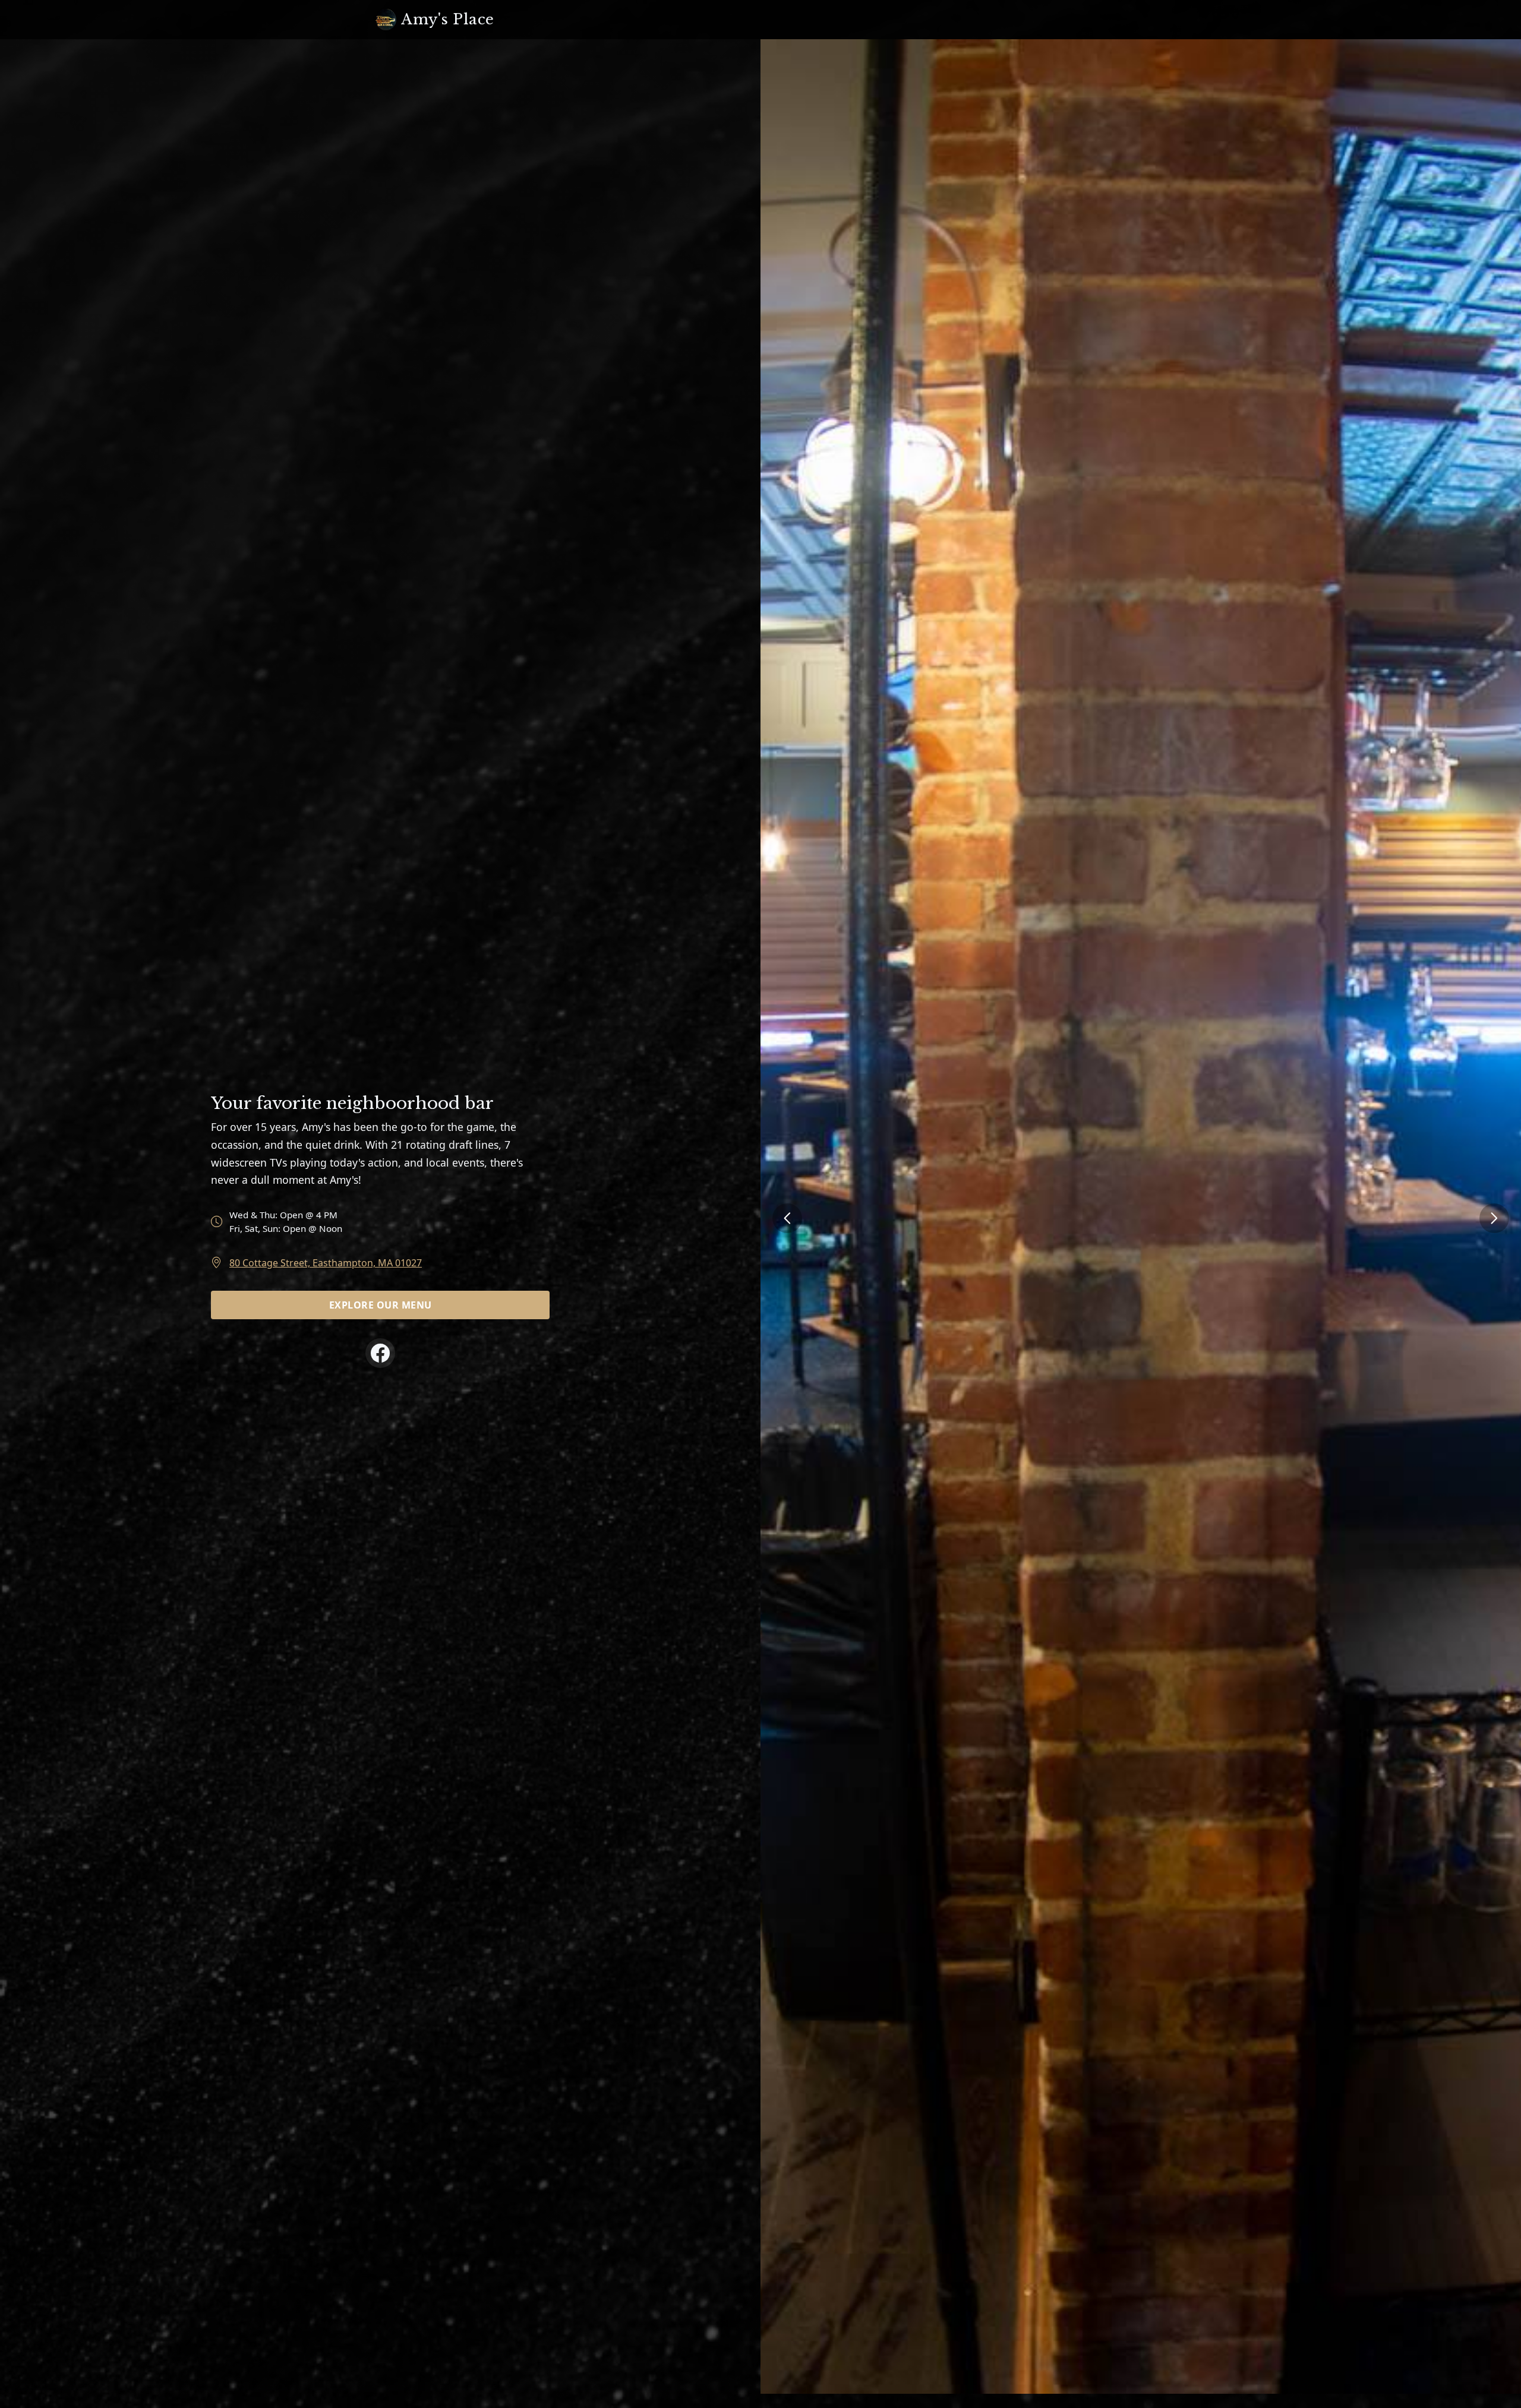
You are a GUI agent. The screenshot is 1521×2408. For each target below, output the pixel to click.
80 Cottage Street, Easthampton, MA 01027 (326, 1263)
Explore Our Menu (381, 1305)
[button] (1494, 1218)
